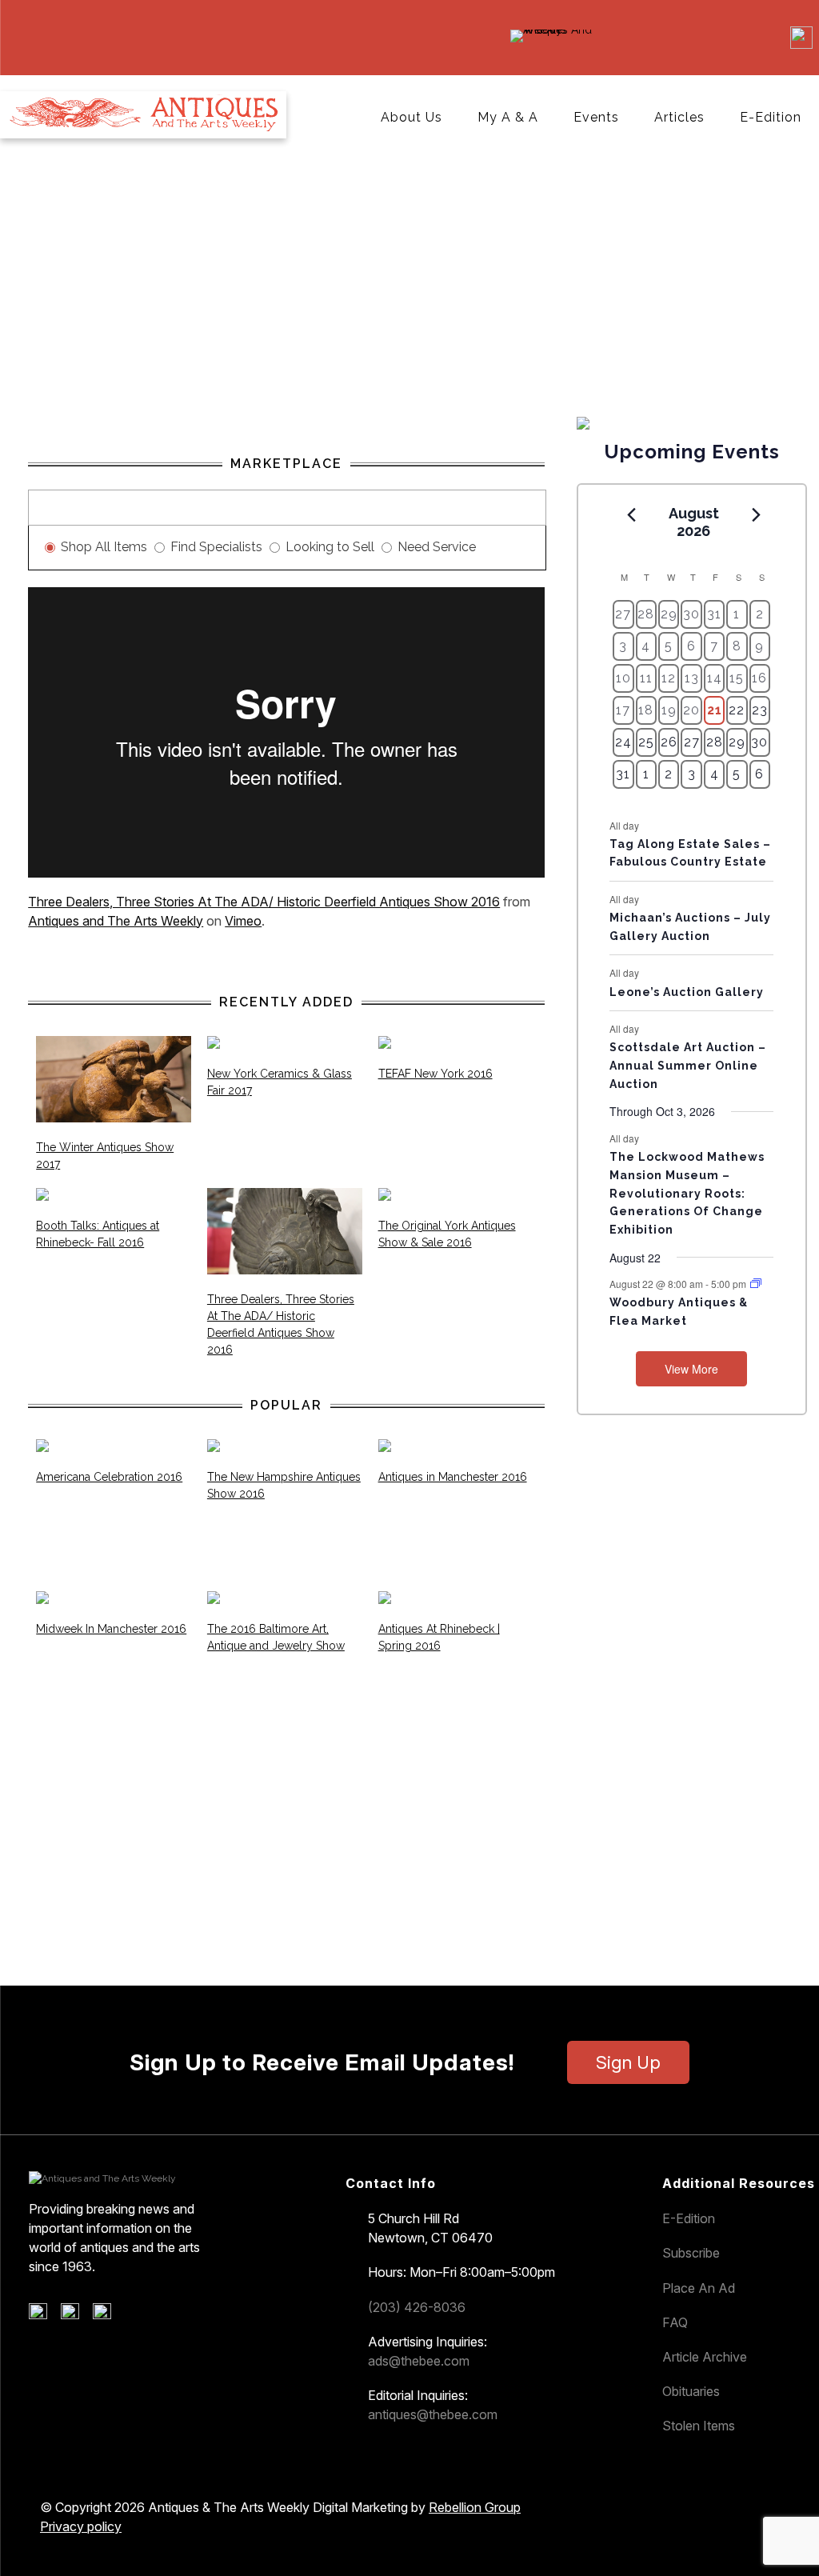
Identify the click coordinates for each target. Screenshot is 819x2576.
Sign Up (628, 2062)
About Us (411, 117)
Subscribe (691, 2253)
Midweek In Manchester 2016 (111, 1629)
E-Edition (771, 117)
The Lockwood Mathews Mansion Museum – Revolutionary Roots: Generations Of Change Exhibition (687, 1193)
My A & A (508, 117)
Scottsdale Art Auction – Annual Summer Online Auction (688, 1065)
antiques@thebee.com (433, 2414)
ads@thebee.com (419, 2361)
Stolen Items (699, 2426)
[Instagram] (108, 2315)
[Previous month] (631, 514)
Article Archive (705, 2357)
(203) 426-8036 (417, 2307)
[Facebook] (44, 2315)
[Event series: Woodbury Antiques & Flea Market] (756, 1284)
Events (596, 117)
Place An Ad (699, 2288)
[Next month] (756, 514)
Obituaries (691, 2391)
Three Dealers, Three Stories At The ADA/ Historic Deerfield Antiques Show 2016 (264, 902)
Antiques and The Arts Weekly (116, 921)
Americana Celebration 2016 (109, 1477)
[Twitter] (76, 2315)
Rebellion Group (475, 2507)
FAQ (675, 2322)
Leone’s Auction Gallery (687, 992)
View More (691, 1369)
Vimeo (243, 921)
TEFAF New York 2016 (435, 1074)
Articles (679, 117)
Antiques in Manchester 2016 (453, 1477)
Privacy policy (81, 2526)
